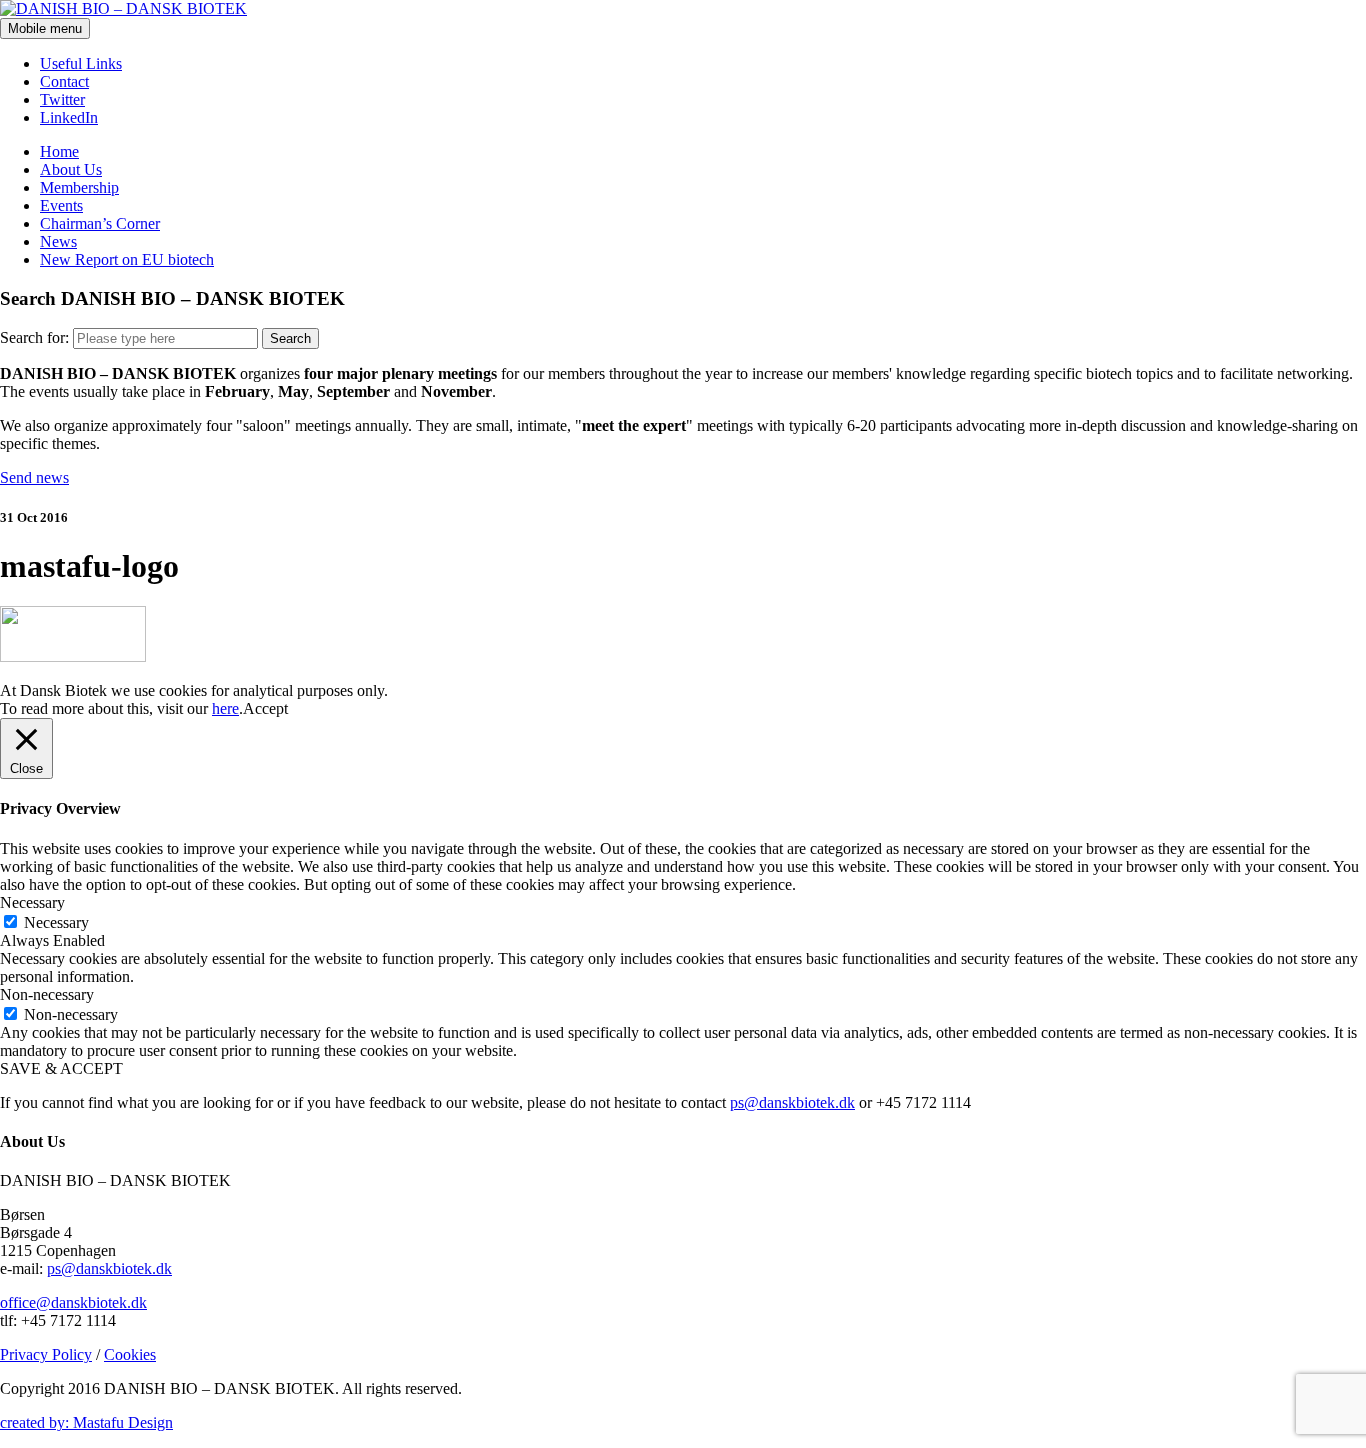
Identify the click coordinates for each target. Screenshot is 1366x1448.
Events (61, 205)
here (225, 708)
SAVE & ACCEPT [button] (61, 1068)
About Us (71, 169)
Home (59, 151)
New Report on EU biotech (127, 259)
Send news (34, 477)
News (58, 241)
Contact (64, 81)
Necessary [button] (32, 902)
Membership (79, 187)
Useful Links (81, 63)
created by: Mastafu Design (86, 1422)
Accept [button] (265, 708)
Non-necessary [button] (47, 994)
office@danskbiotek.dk (73, 1302)
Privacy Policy (46, 1354)
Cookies (130, 1354)
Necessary (56, 922)
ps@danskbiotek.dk (792, 1102)
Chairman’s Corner (100, 223)
